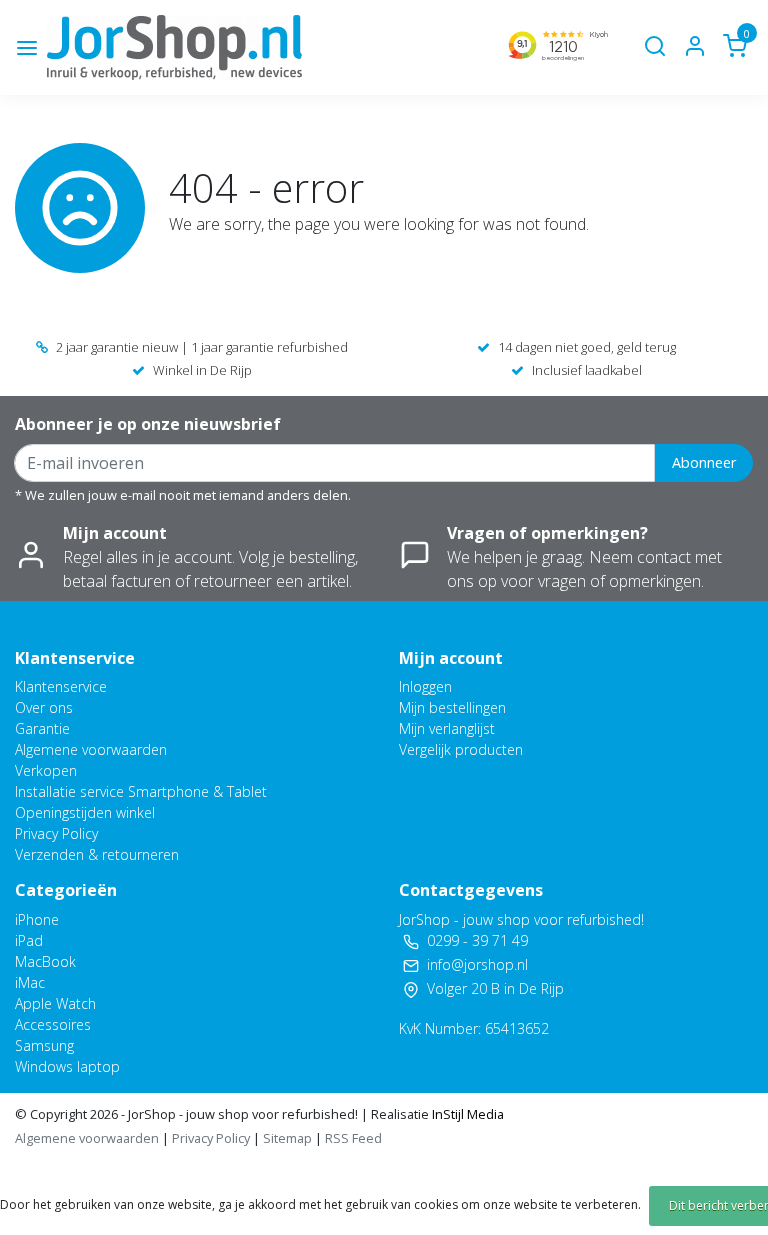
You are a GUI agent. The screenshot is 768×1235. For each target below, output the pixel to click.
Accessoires (53, 1024)
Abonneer (704, 462)
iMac (30, 982)
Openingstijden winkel (85, 812)
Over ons (44, 707)
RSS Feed (353, 1138)
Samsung (44, 1045)
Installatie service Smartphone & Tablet (141, 791)
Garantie (42, 728)
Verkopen (46, 770)
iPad (29, 940)
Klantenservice (61, 686)
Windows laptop (67, 1066)
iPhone (37, 919)
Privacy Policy (56, 833)
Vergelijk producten (461, 749)
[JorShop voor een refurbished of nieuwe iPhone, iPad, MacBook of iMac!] (174, 47)
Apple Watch (55, 1003)
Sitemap (287, 1138)
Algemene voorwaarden (91, 749)
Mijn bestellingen (452, 707)
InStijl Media (466, 1114)
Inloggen (425, 686)
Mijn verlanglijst (447, 728)
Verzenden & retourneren (97, 854)
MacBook (45, 961)
